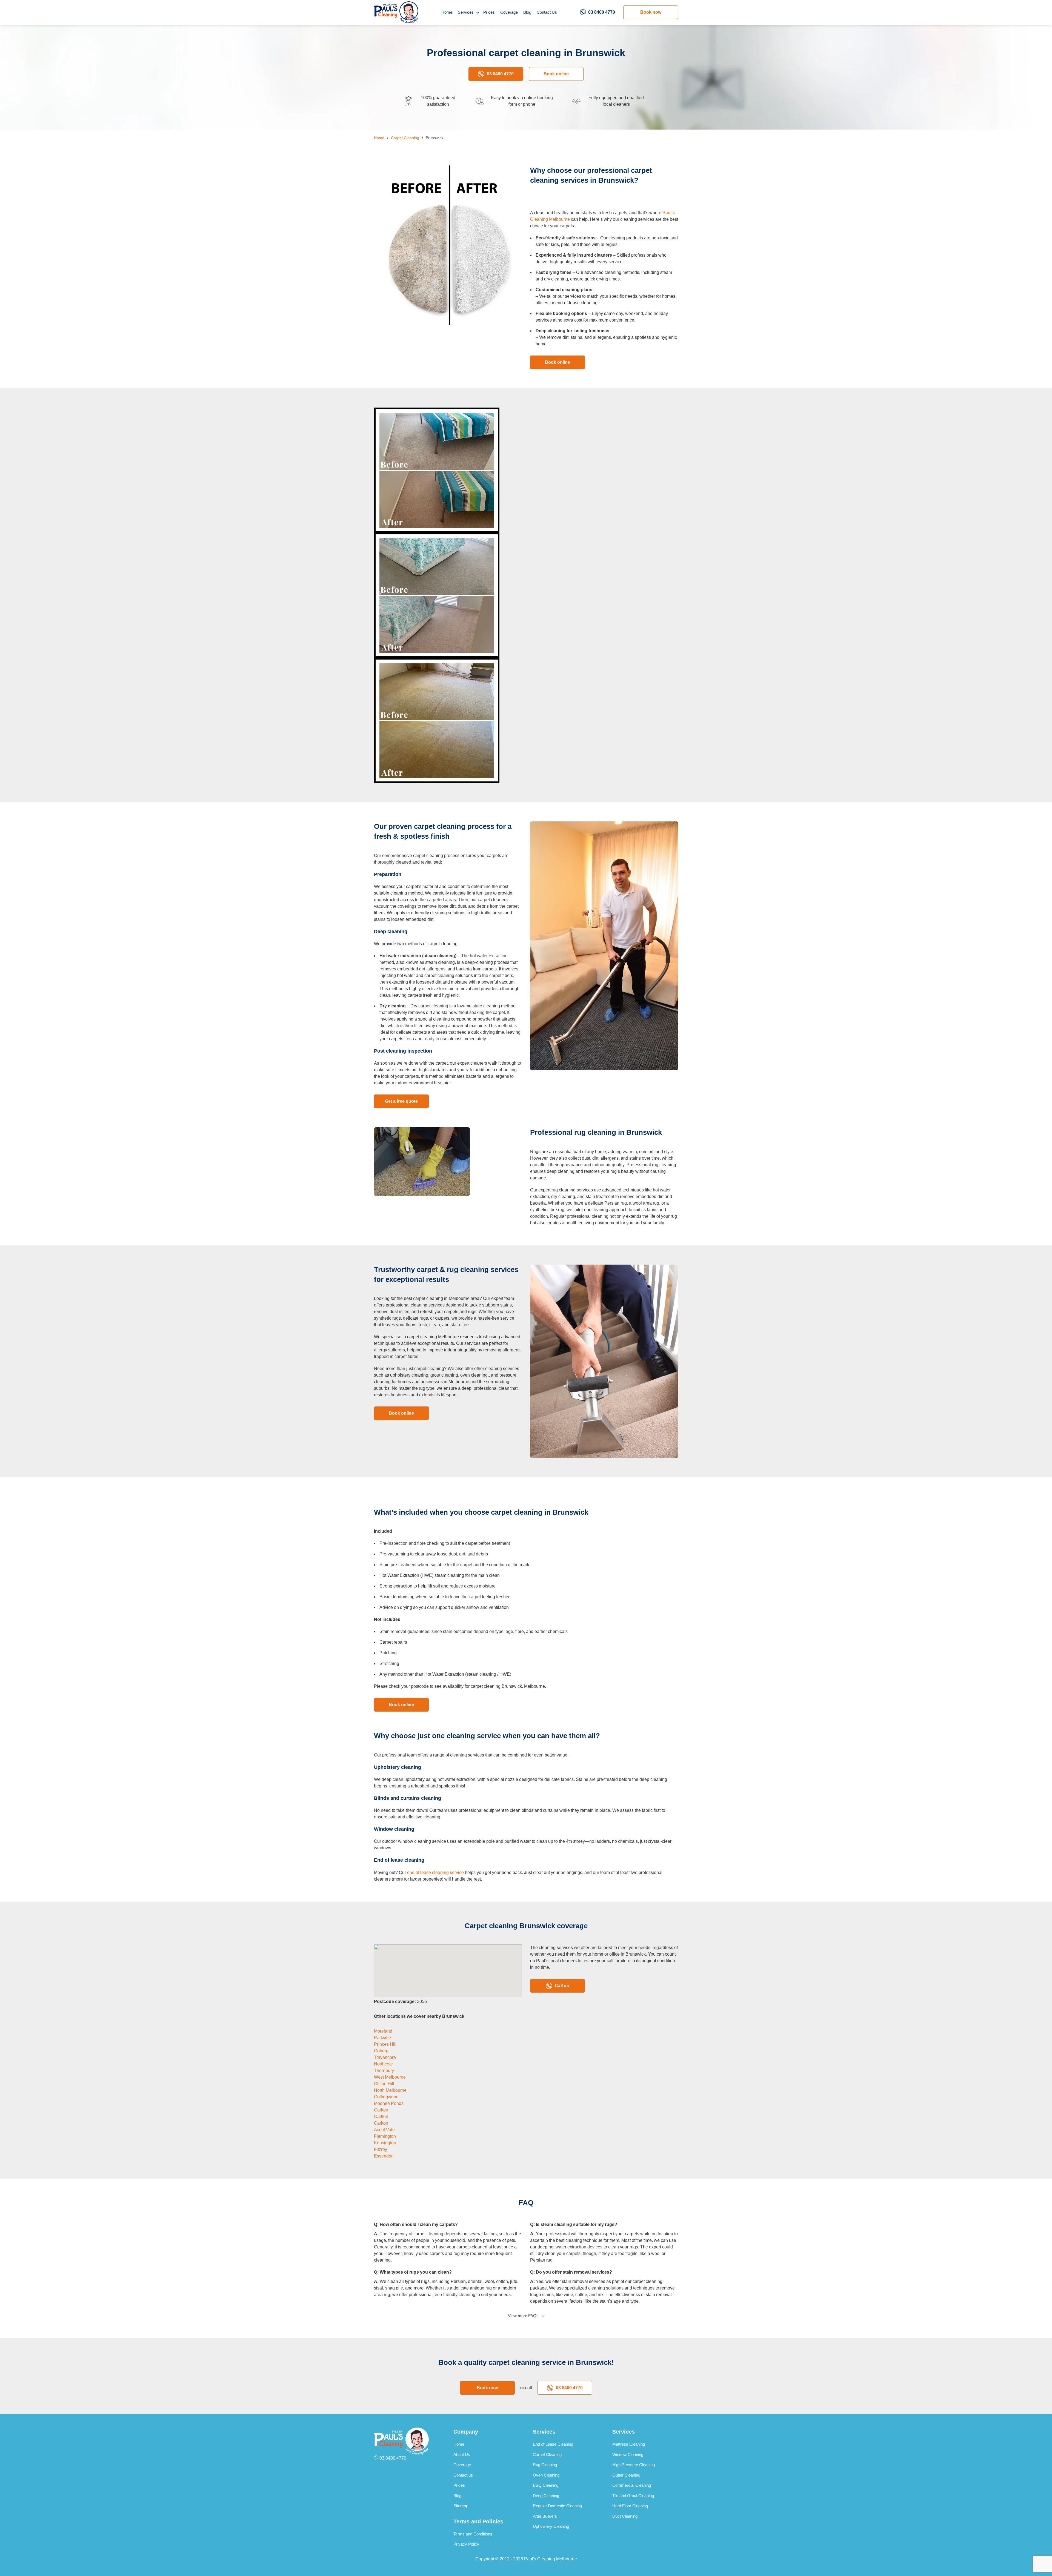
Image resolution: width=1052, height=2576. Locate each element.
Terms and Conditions (473, 2534)
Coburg (381, 2051)
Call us (562, 1986)
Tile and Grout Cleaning (633, 2496)
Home (447, 12)
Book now (651, 12)
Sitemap (461, 2506)
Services (466, 12)
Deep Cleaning (546, 2496)
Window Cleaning (628, 2455)
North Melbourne (390, 2090)
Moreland (383, 2031)
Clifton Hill (384, 2084)
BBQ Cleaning (546, 2485)
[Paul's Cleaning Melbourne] (396, 12)
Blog (527, 12)
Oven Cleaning (546, 2475)
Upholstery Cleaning (551, 2526)
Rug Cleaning (545, 2465)
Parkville (382, 2038)
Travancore (385, 2057)
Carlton (381, 2110)
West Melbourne (390, 2077)
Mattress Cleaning (629, 2444)
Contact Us (547, 12)
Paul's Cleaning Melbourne (551, 2559)
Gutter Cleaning (626, 2475)
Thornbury (384, 2071)
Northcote (383, 2064)
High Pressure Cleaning (634, 2465)
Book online (556, 74)
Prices (489, 12)
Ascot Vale (384, 2130)
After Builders (545, 2516)
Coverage (509, 12)
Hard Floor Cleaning (630, 2506)
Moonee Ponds (389, 2103)
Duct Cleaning (625, 2516)
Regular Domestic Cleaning (557, 2506)
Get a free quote (401, 1101)
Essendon (384, 2156)
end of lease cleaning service (435, 1872)
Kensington (385, 2143)
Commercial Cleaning (632, 2485)
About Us (462, 2455)
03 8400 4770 (602, 12)
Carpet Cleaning (547, 2455)
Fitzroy (381, 2149)
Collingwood (386, 2097)
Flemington (385, 2136)
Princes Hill (385, 2044)
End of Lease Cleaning (553, 2444)
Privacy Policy (466, 2544)
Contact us (463, 2475)
